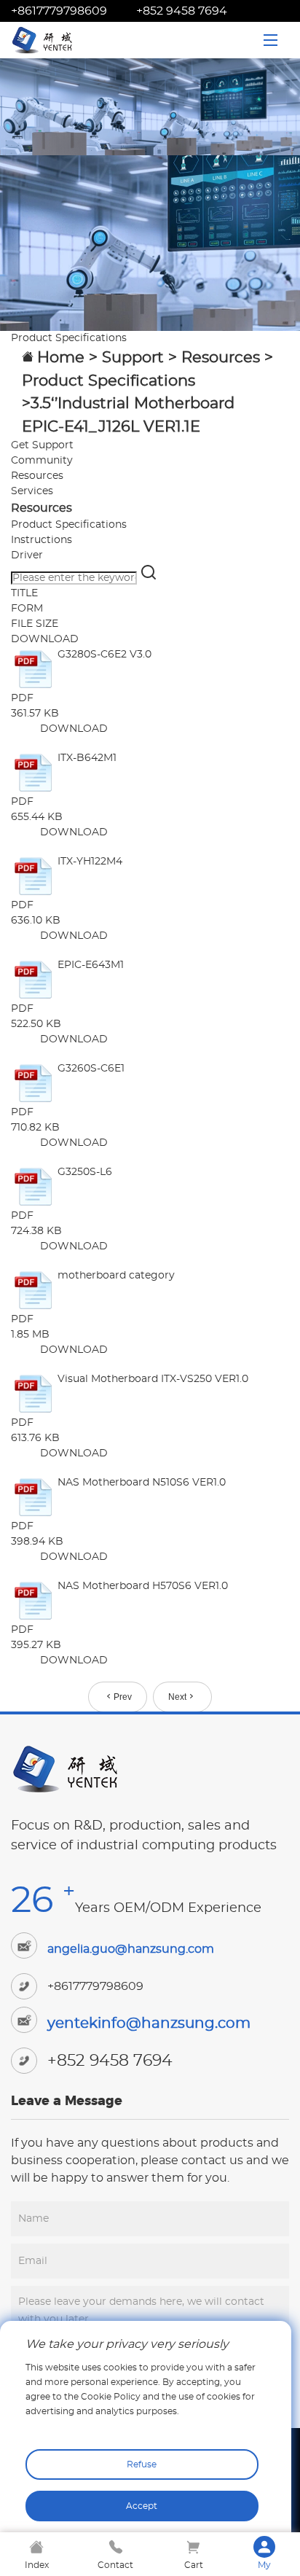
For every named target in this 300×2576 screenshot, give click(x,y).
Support (133, 358)
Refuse (142, 2464)
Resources (221, 358)
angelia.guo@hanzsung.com (131, 1949)
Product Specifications (108, 381)
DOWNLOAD (74, 729)
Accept (142, 2506)
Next (177, 1697)
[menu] (271, 40)
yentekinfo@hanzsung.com (149, 2023)
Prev (123, 1697)
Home (61, 358)
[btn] (149, 578)
